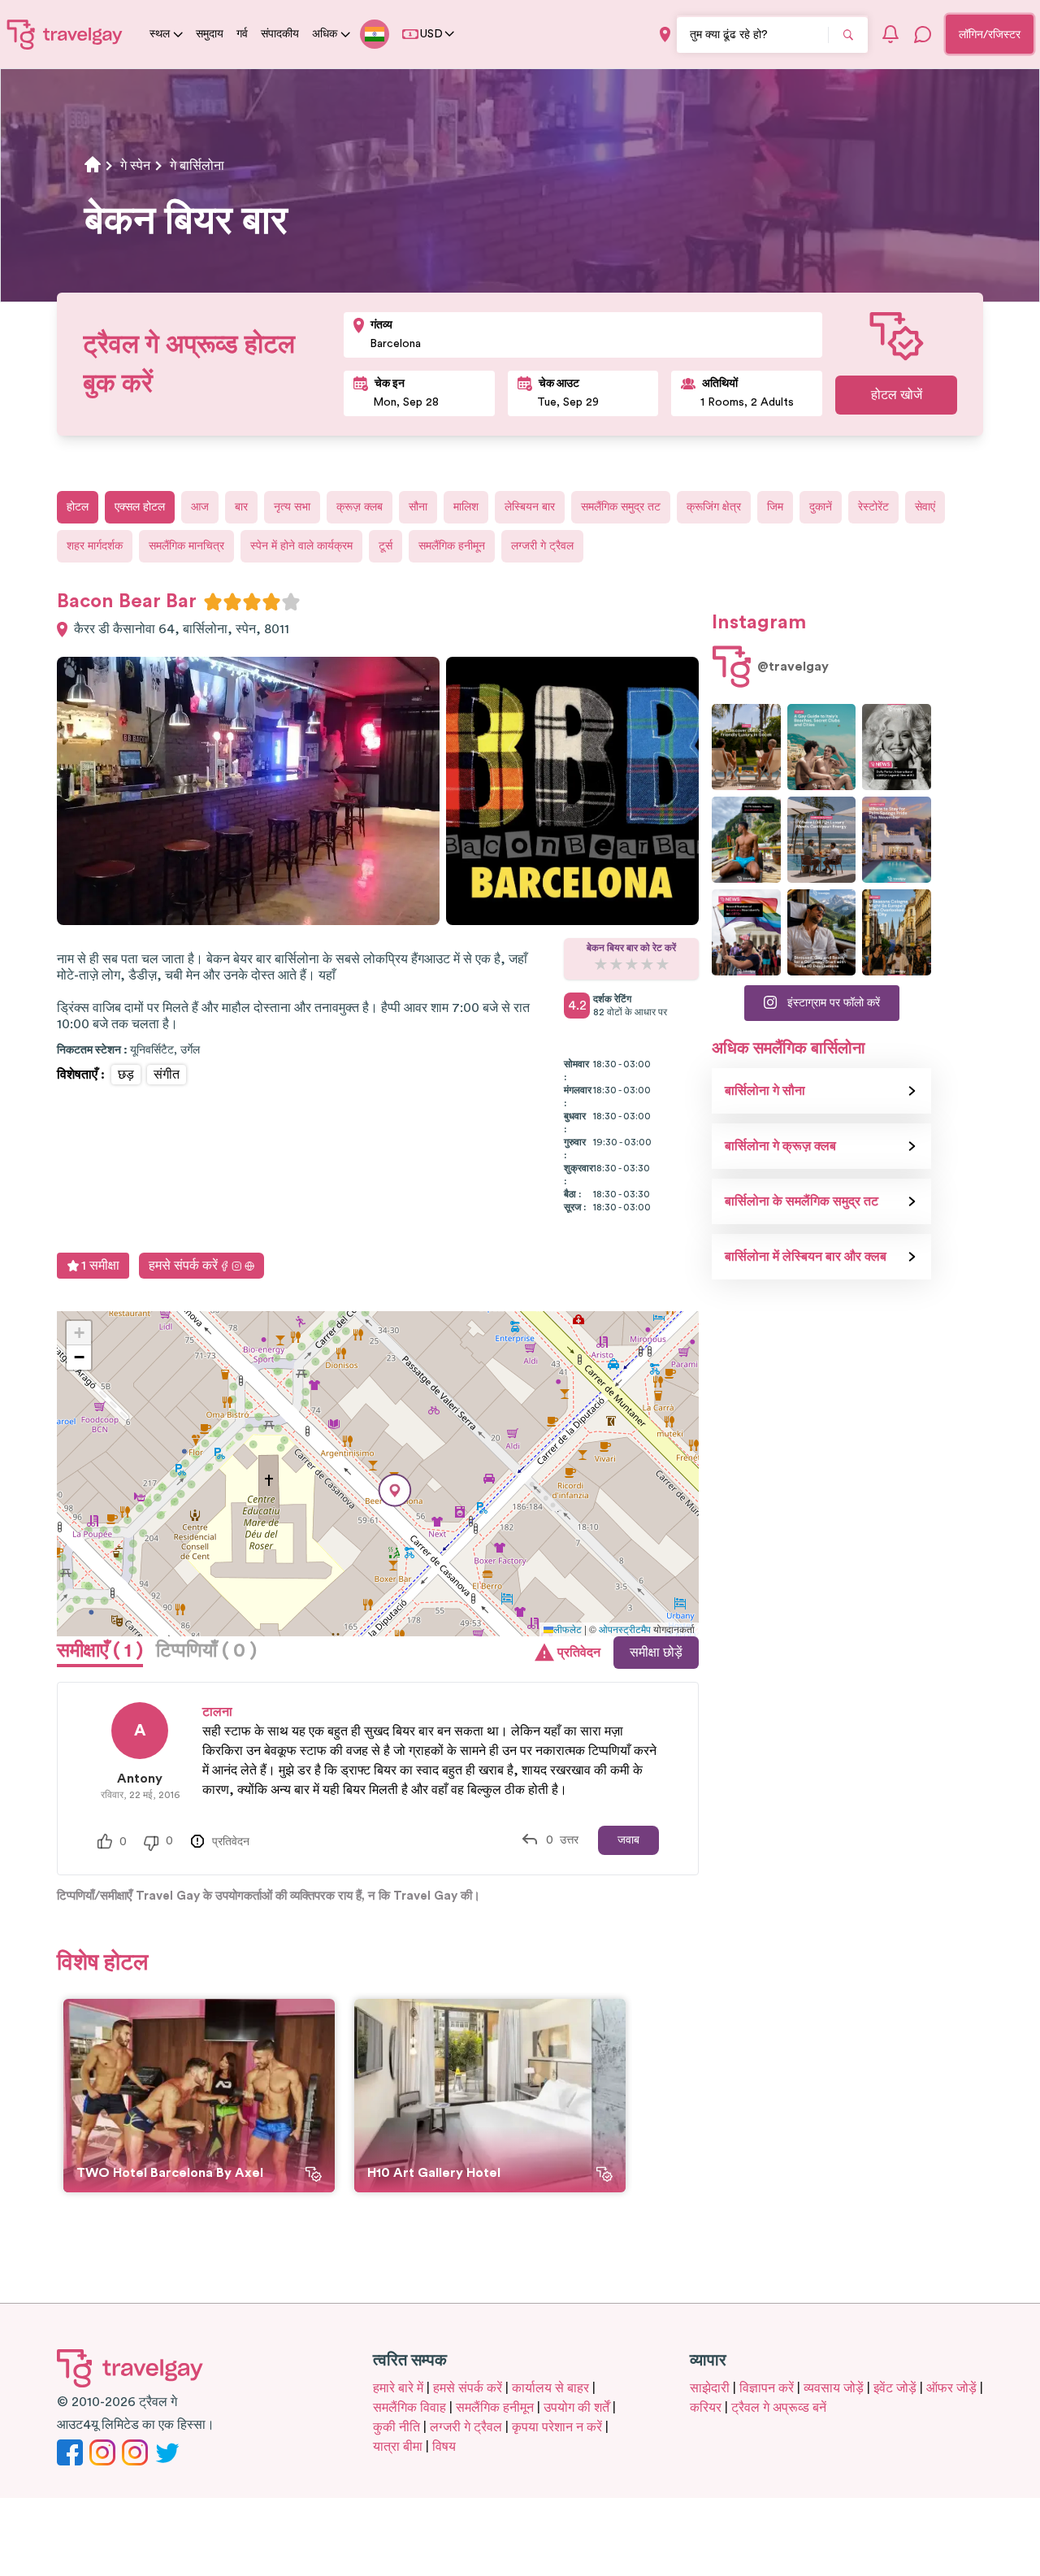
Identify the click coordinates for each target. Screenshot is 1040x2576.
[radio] (213, 602)
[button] (395, 1490)
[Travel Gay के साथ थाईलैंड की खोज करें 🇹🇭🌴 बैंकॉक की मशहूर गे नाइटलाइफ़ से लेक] (746, 840)
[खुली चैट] (923, 34)
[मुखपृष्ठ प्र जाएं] (65, 34)
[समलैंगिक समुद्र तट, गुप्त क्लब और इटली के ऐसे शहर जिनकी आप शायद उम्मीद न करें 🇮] (822, 747)
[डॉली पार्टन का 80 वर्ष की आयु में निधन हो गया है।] (897, 747)
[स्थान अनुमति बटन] (665, 35)
